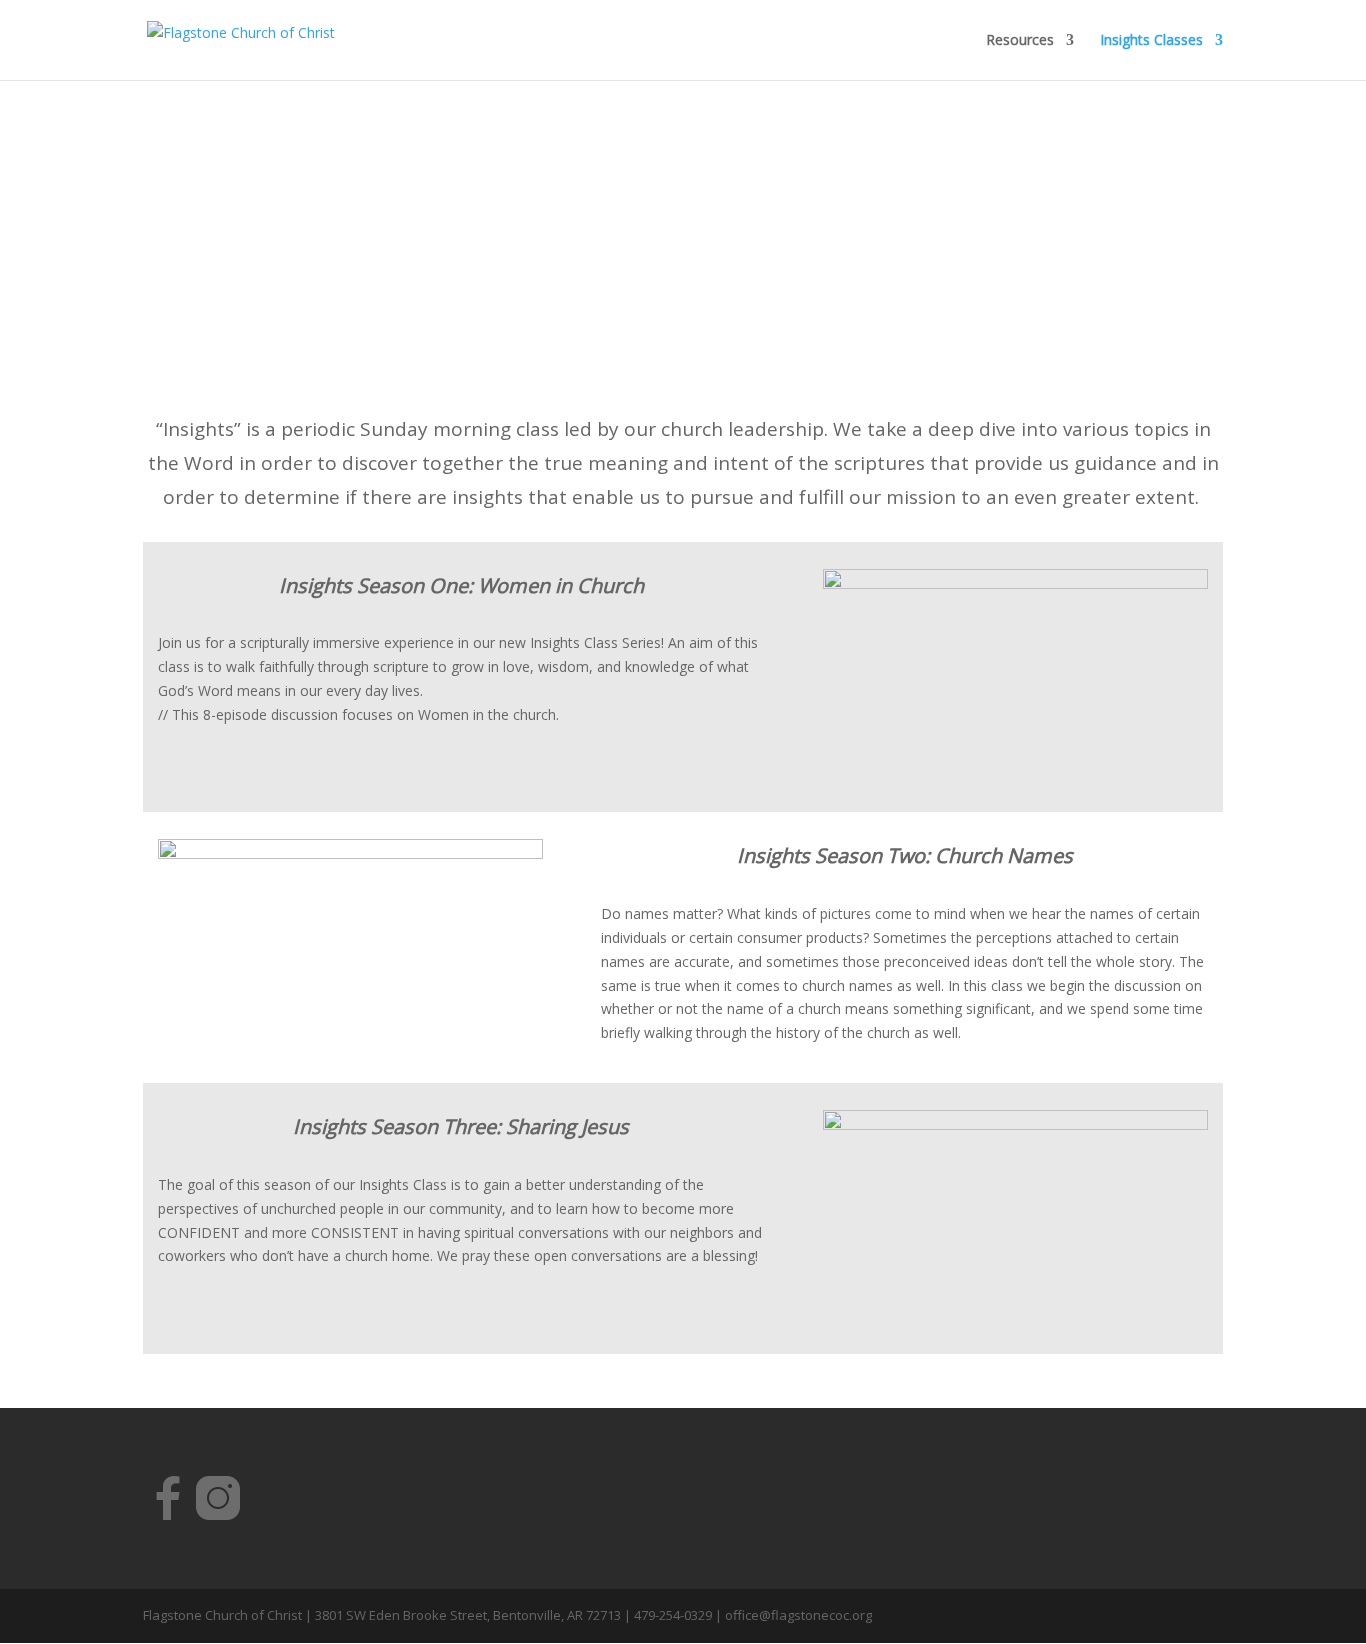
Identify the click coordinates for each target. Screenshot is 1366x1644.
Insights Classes (1151, 41)
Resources (1020, 41)
